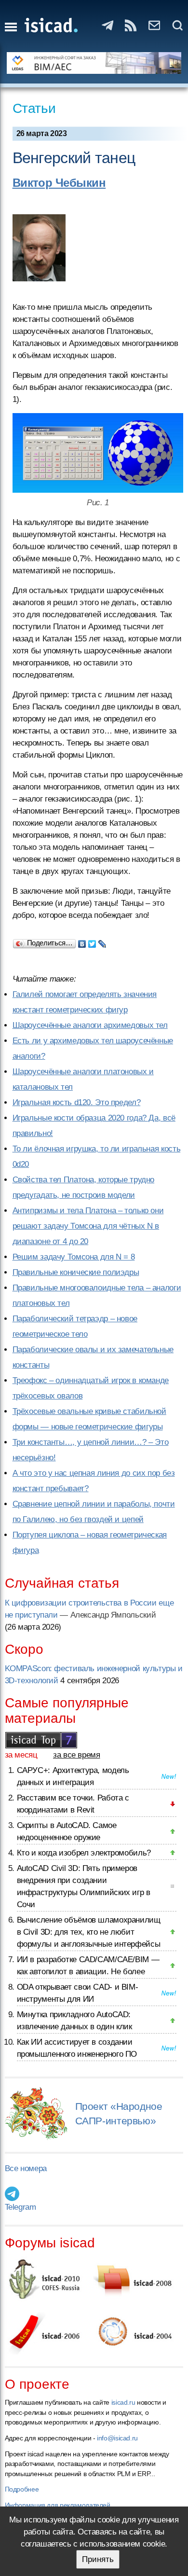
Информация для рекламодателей (58, 2505)
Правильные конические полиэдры (76, 1272)
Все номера (26, 2168)
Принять (98, 2559)
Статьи (34, 108)
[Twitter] (92, 942)
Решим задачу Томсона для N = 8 (74, 1257)
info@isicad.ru (117, 2438)
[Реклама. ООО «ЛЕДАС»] (94, 63)
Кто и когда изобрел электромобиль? (84, 1853)
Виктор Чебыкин (59, 183)
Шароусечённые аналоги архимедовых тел (90, 1025)
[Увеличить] (98, 453)
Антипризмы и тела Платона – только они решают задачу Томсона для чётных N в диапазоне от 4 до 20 (88, 1226)
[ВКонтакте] (82, 942)
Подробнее (22, 2489)
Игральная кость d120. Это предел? (77, 1102)
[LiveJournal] (102, 942)
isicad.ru (123, 2402)
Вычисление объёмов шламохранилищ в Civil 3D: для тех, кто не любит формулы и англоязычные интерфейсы (89, 1932)
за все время (77, 1755)
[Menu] (11, 27)
